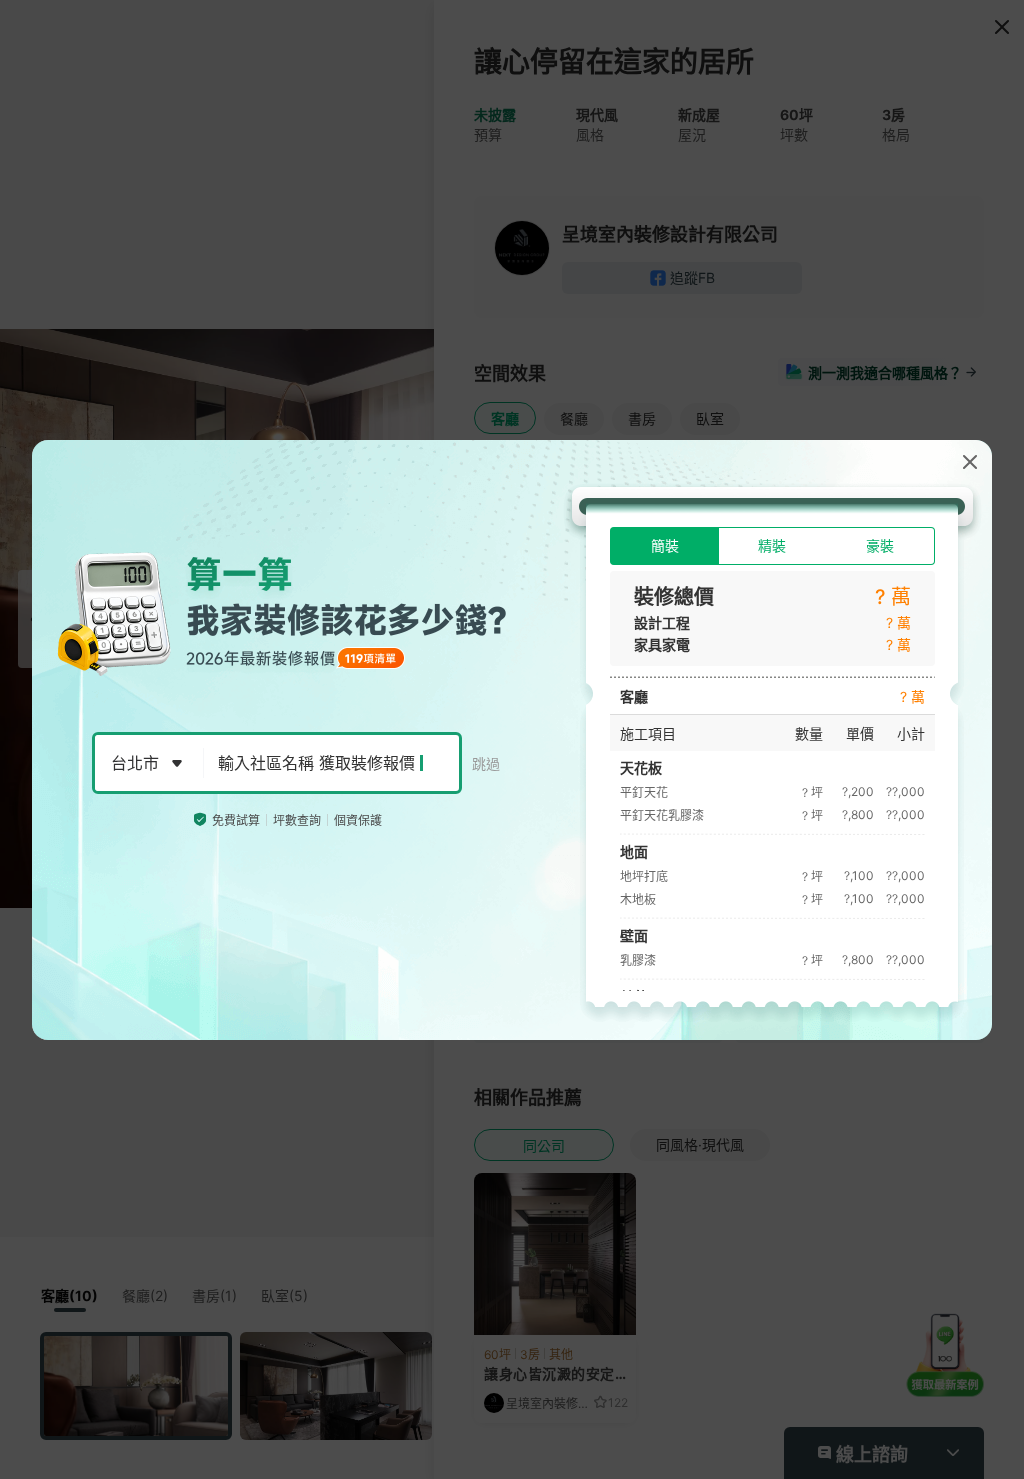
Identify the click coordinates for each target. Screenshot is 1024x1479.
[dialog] (512, 740)
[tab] (664, 546)
